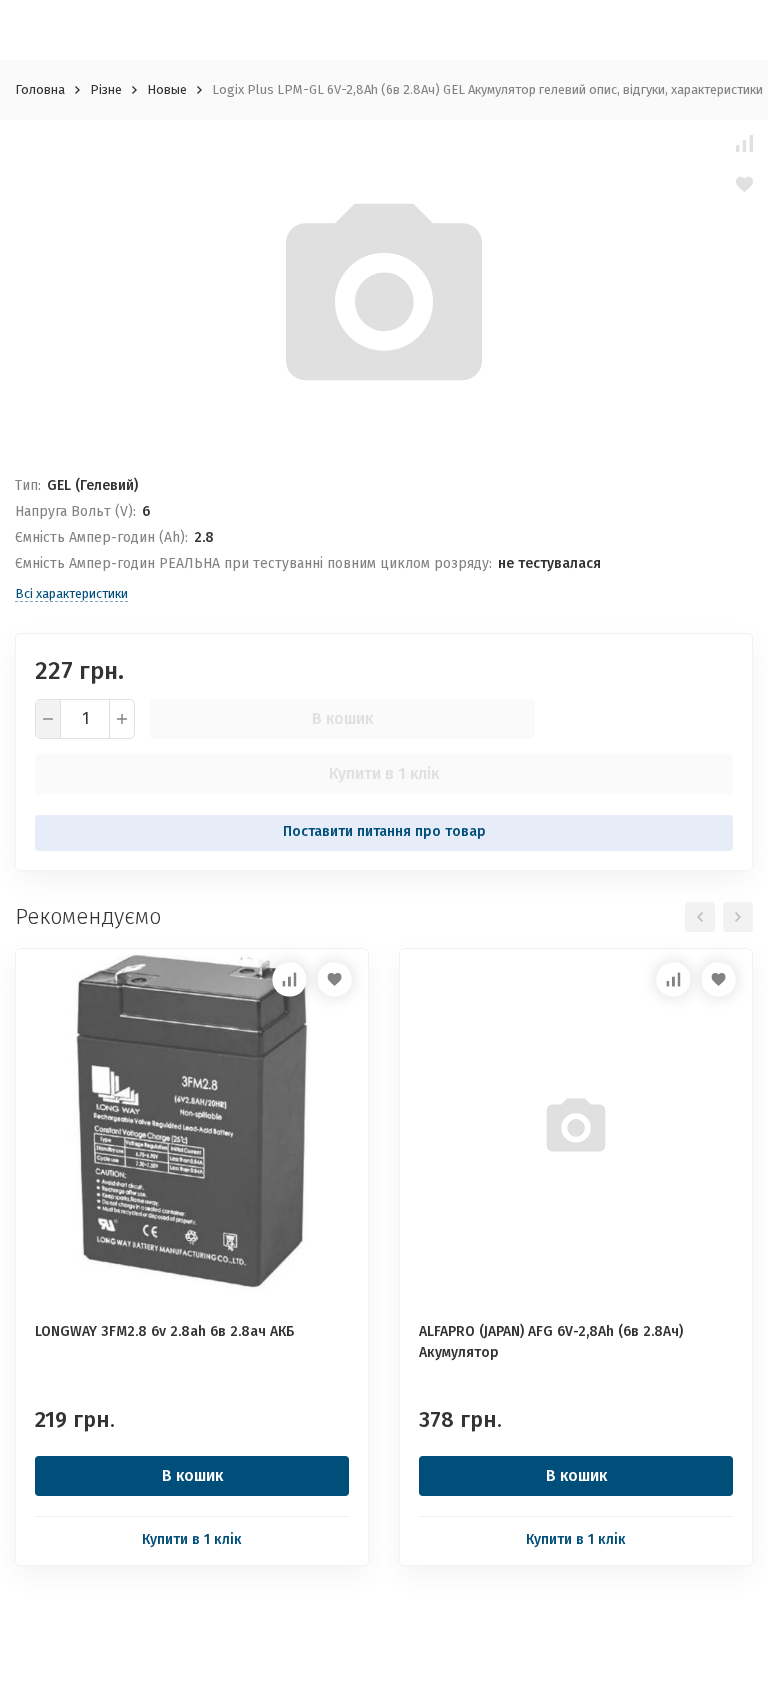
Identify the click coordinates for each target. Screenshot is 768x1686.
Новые (167, 89)
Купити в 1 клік (384, 773)
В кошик (342, 718)
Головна (40, 89)
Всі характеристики (71, 593)
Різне (106, 89)
